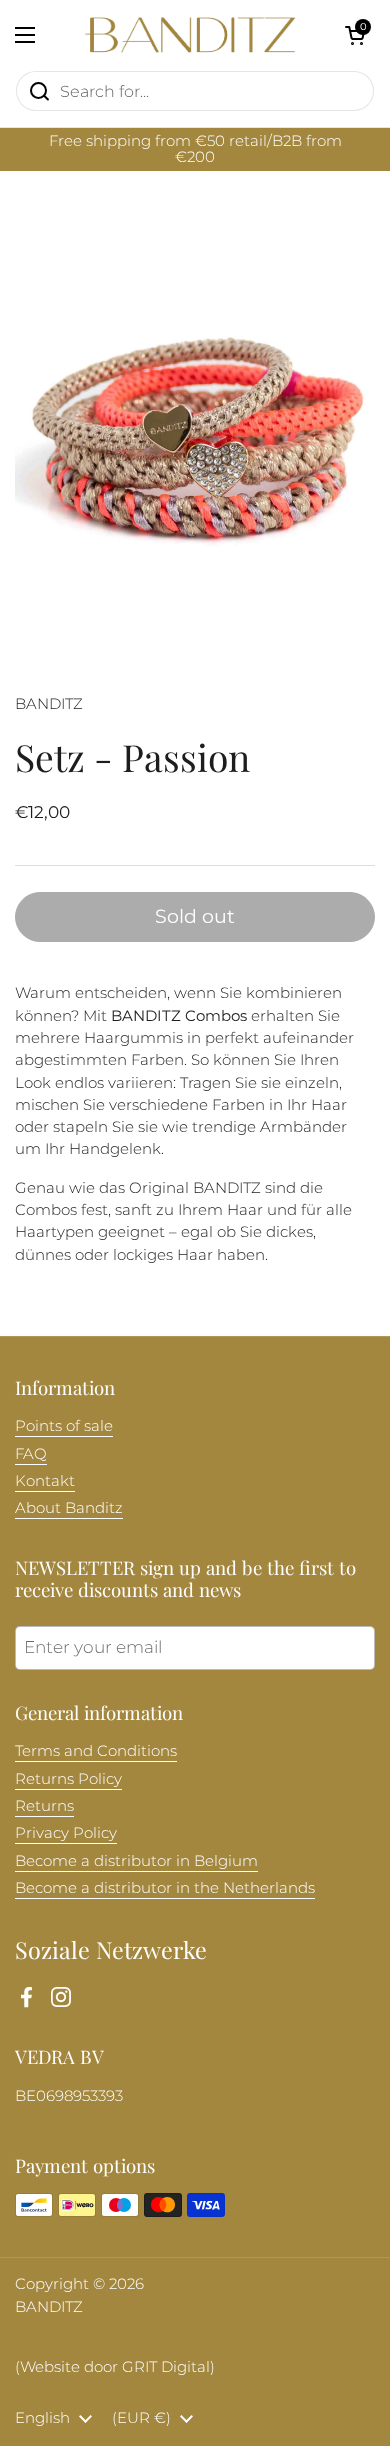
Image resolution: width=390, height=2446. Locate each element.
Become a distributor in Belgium (136, 1861)
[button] (355, 35)
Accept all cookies (195, 2410)
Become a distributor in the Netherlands (165, 1888)
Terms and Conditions (96, 1751)
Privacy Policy (66, 1833)
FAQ (31, 1454)
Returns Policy (68, 1779)
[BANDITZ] (190, 35)
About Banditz (69, 1508)
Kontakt (45, 1481)
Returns (44, 1806)
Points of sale (64, 1426)
